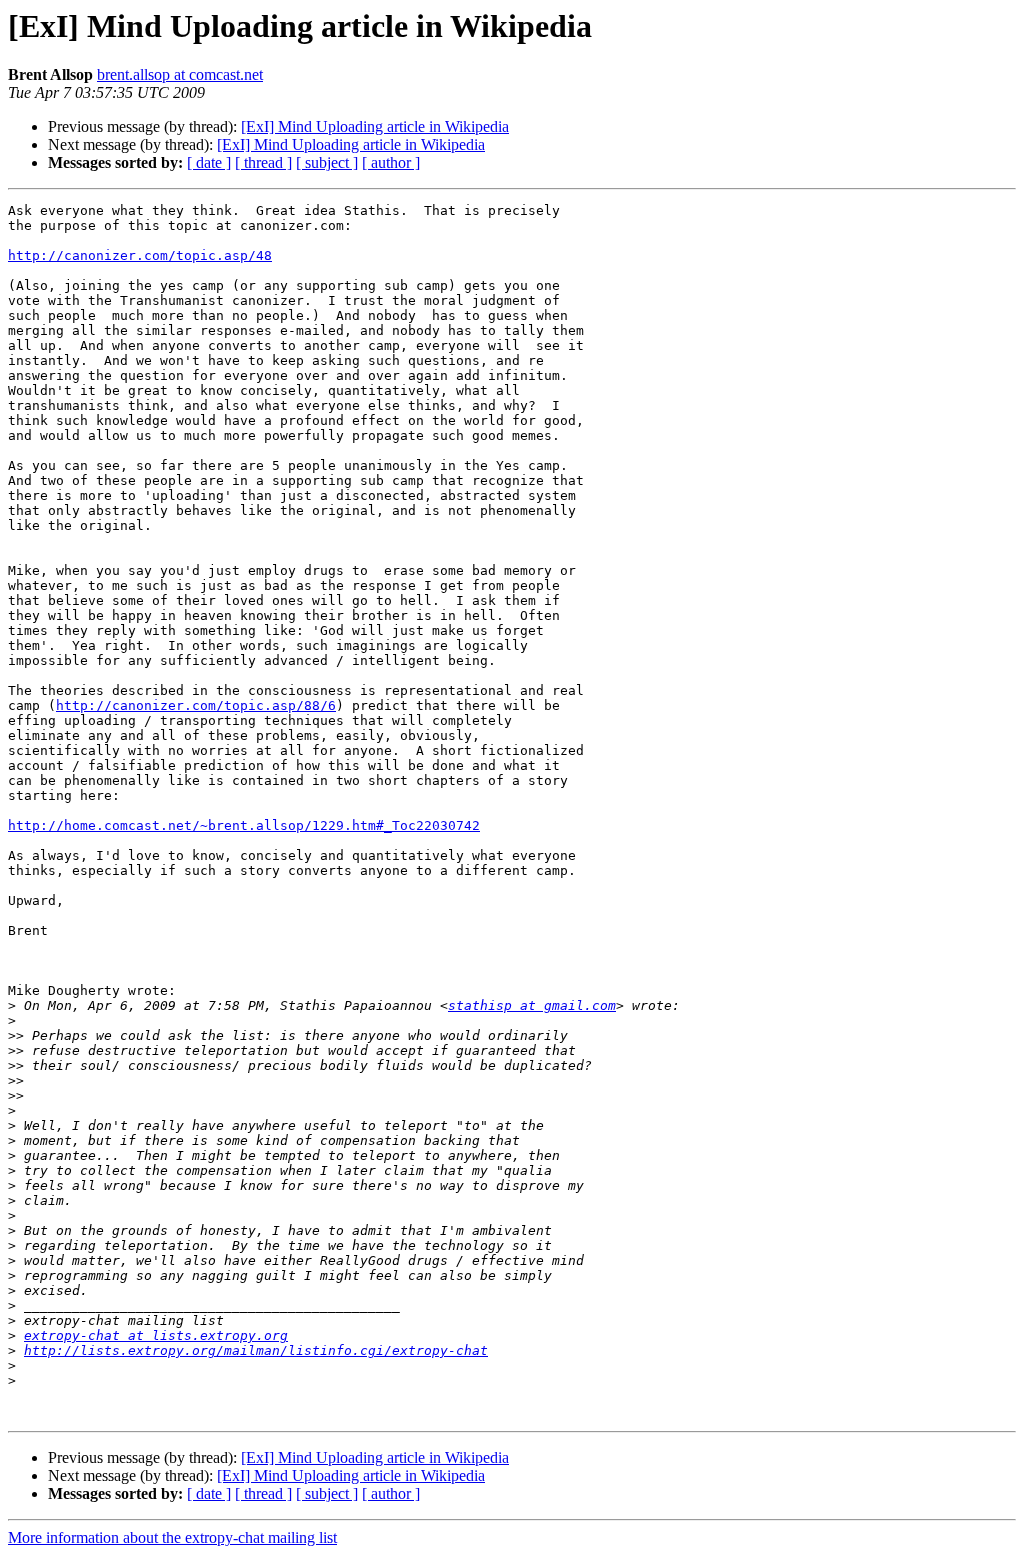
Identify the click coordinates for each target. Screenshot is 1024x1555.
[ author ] (391, 162)
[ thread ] (263, 162)
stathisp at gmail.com (532, 1005)
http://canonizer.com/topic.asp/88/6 (196, 705)
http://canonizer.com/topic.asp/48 (140, 255)
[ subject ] (327, 162)
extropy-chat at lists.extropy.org (156, 1335)
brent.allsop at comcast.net (180, 74)
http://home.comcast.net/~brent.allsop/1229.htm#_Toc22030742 (244, 825)
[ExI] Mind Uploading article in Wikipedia (375, 126)
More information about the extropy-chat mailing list (172, 1537)
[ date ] (209, 162)
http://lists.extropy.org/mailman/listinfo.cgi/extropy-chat (256, 1350)
